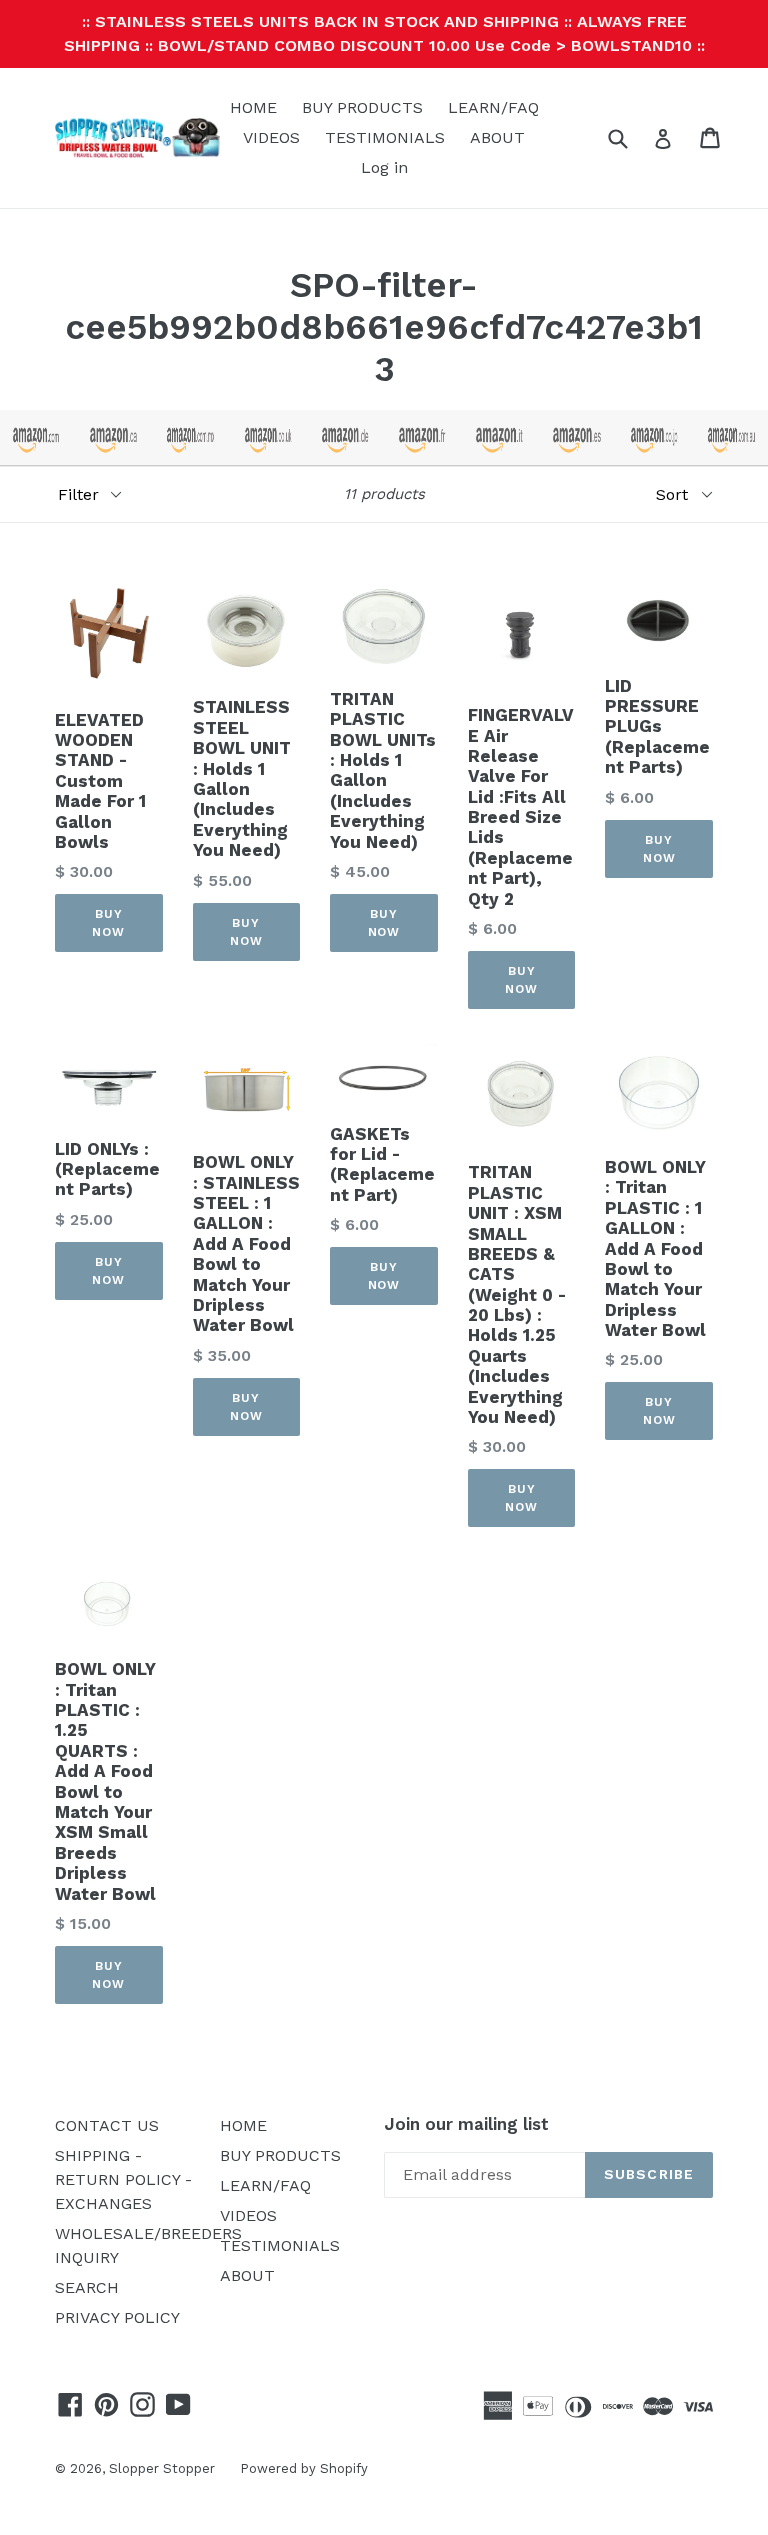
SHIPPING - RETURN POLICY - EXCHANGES (123, 2179)
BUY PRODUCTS (362, 107)
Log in (384, 167)
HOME (253, 107)
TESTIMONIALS (385, 137)
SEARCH (87, 2287)
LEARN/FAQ (493, 107)
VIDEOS (271, 137)
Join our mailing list (466, 2124)
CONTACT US (107, 2125)
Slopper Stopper (162, 2468)
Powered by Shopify (304, 2468)
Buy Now (108, 923)
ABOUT (497, 137)
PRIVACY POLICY (117, 2317)
